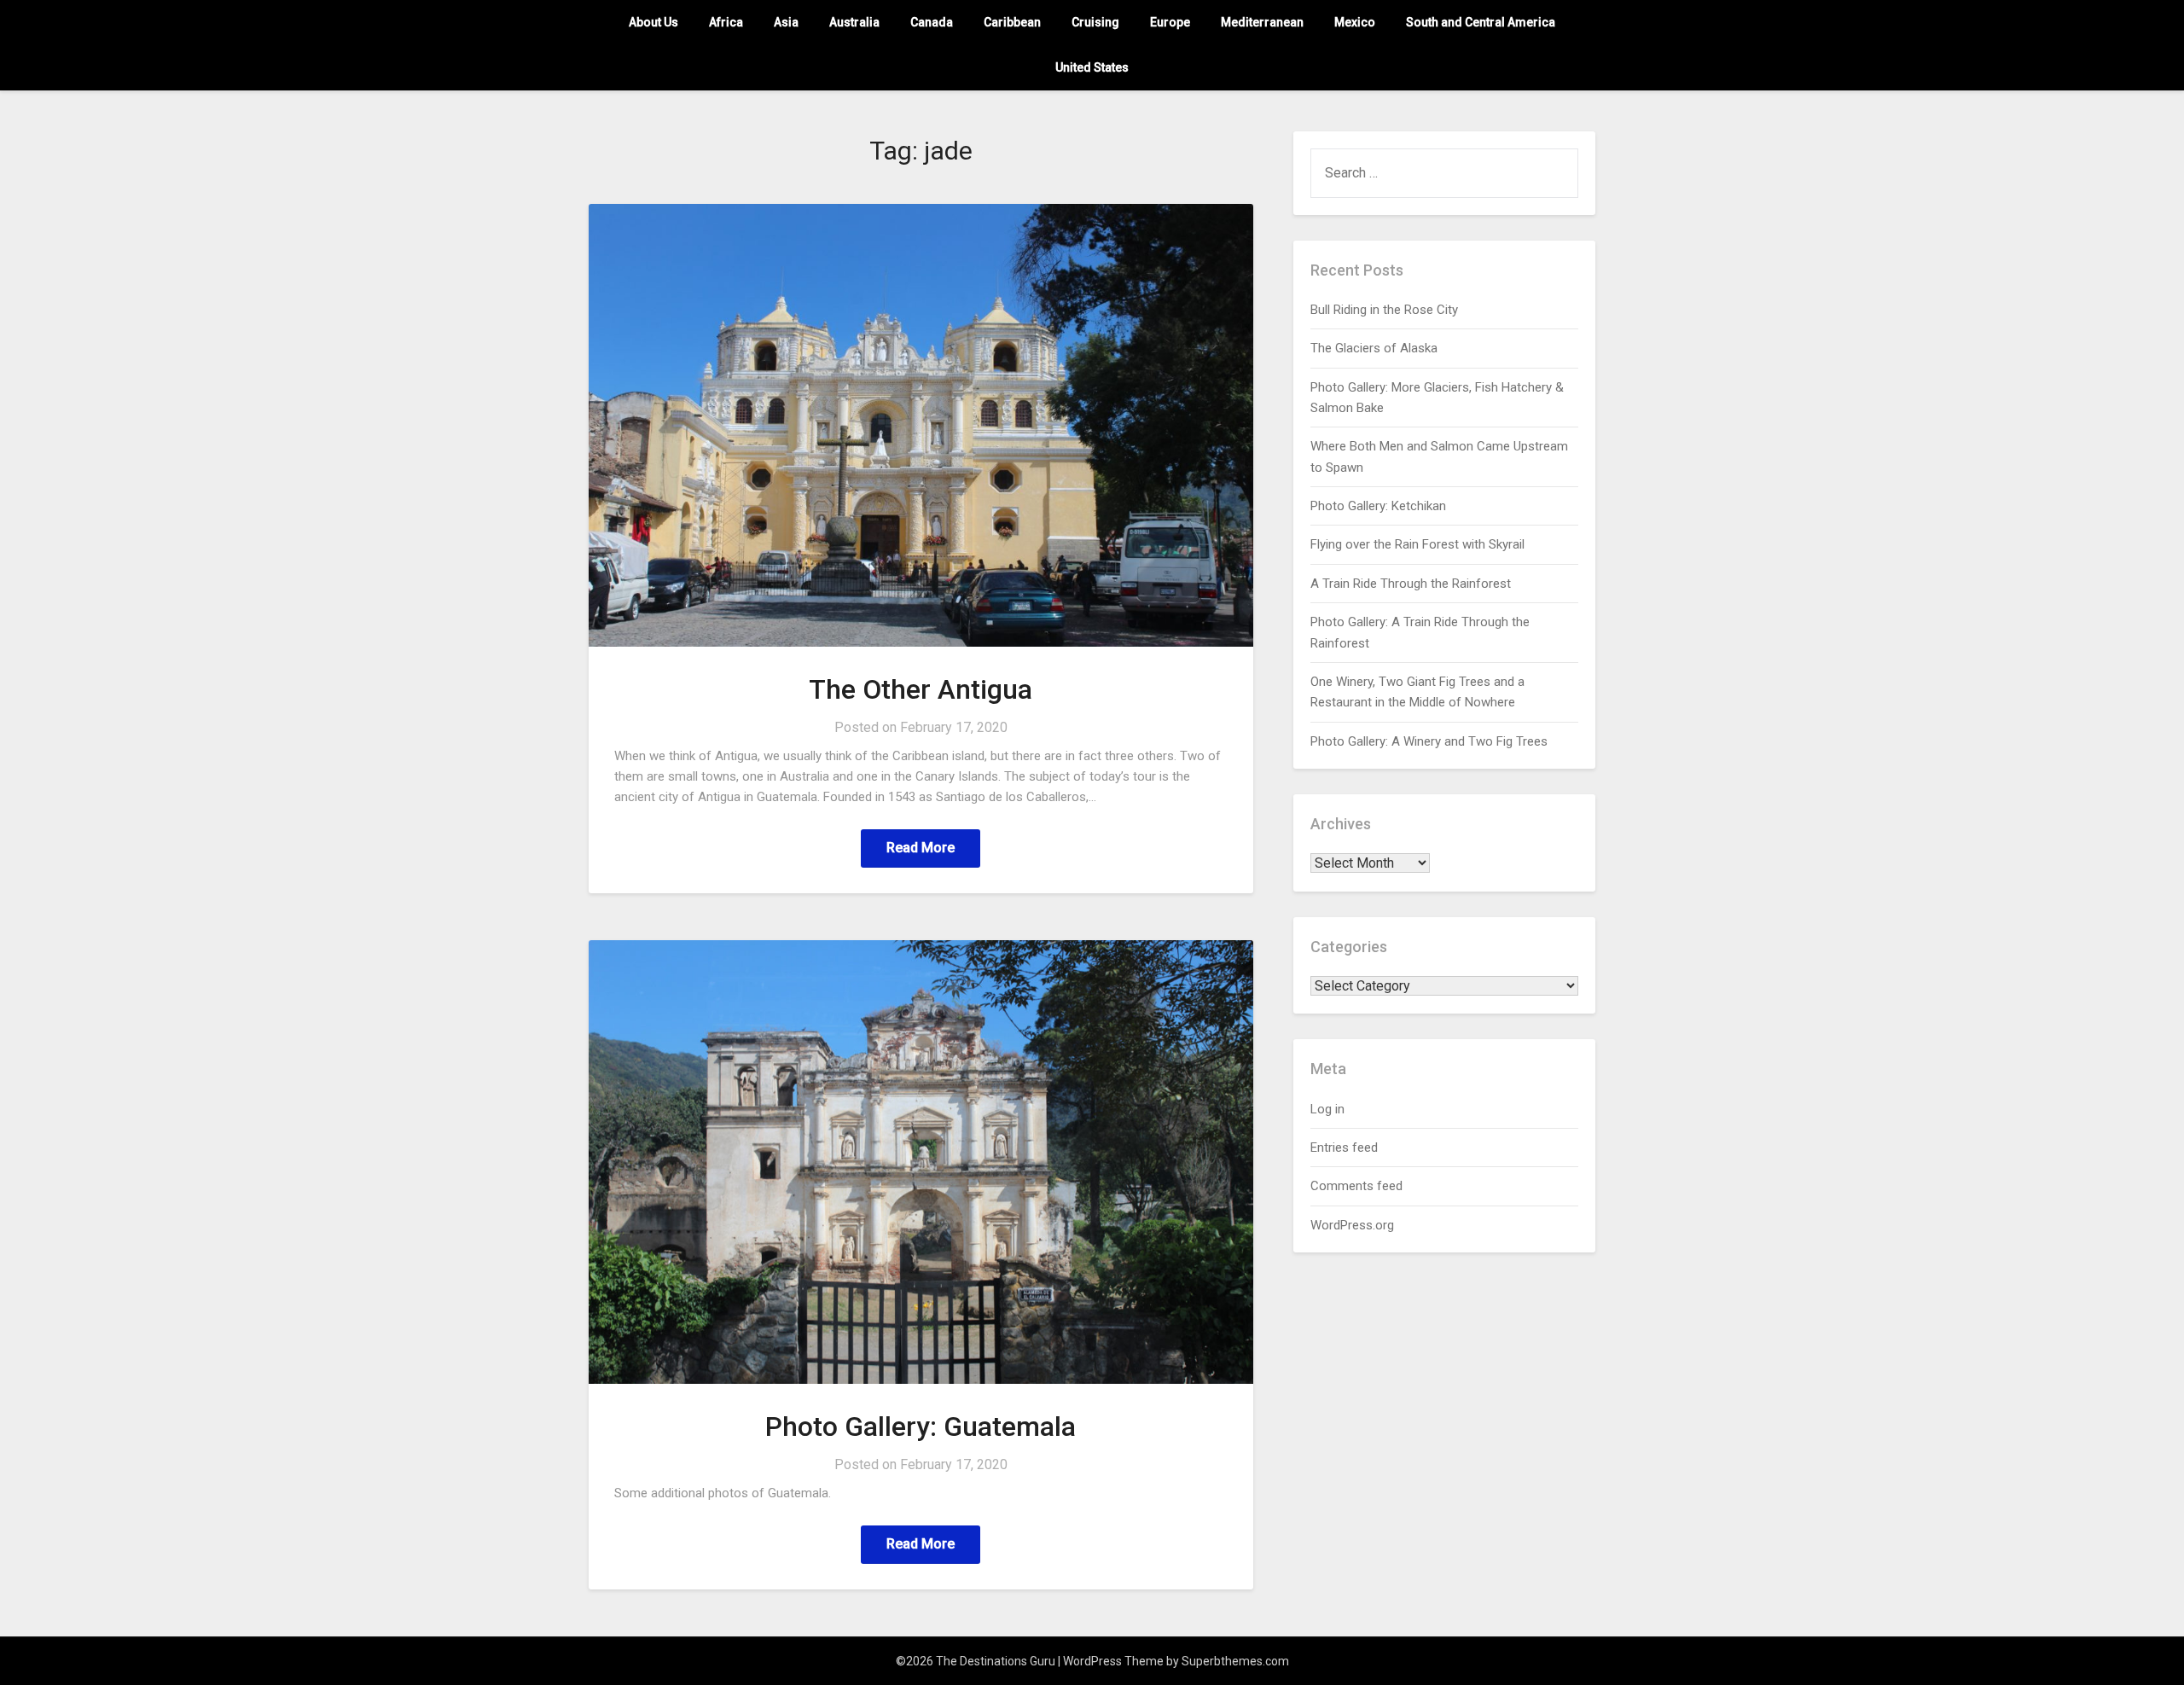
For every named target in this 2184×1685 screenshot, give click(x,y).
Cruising (1095, 22)
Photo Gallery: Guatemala (921, 1426)
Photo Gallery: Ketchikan (1378, 506)
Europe (1170, 22)
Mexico (1355, 22)
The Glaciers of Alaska (1374, 348)
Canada (932, 22)
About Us (653, 22)
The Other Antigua (921, 689)
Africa (726, 22)
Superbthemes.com (1235, 1661)
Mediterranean (1262, 22)
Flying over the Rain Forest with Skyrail (1417, 544)
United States (1092, 67)
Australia (854, 22)
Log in (1327, 1109)
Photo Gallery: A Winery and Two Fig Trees (1429, 741)
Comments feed (1356, 1186)
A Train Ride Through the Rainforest (1411, 584)
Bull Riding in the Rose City (1384, 310)
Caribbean (1012, 22)
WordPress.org (1352, 1225)
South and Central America (1481, 22)
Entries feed (1344, 1148)
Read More (921, 848)
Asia (786, 22)
